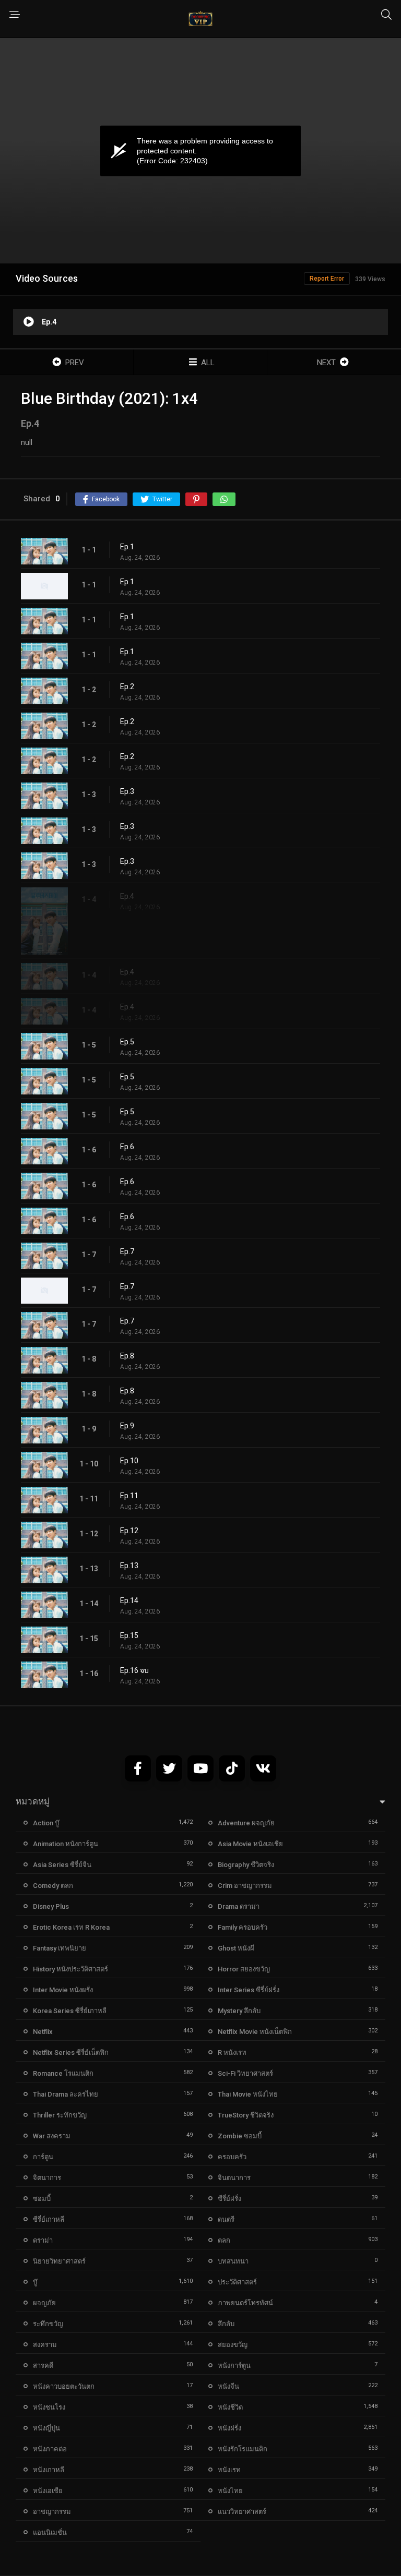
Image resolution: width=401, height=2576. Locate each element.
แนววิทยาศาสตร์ (242, 2512)
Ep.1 (127, 547)
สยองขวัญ (233, 2345)
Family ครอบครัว (243, 1927)
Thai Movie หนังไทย (248, 2094)
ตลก (224, 2240)
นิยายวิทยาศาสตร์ (59, 2261)
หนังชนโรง (49, 2407)
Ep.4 (127, 896)
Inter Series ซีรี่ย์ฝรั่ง (249, 1990)
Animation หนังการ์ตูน (66, 1844)
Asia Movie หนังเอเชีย (250, 1844)
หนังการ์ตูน (234, 2366)
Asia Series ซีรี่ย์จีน (62, 1865)
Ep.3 (127, 791)
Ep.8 (127, 1356)
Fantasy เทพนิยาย (60, 1948)
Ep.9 (127, 1426)
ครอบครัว (232, 2157)
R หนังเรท (232, 2053)
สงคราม (45, 2345)
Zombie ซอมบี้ (240, 2136)
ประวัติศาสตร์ (237, 2282)
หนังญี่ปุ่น (46, 2428)
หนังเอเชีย (48, 2491)
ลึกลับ (226, 2324)
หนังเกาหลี (49, 2470)
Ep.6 (127, 1147)
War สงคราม (52, 2136)
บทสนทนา (233, 2261)
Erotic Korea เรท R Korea (71, 1927)
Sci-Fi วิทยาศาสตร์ (245, 2073)
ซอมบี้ (42, 2199)
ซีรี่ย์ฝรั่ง (229, 2199)
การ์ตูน (43, 2157)
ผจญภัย (44, 2303)
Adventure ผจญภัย (246, 1823)
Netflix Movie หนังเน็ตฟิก (255, 2032)
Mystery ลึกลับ (239, 2011)
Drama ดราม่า (239, 1906)
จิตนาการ (47, 2178)
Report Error (327, 279)
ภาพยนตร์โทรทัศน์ (245, 2303)
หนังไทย (230, 2491)
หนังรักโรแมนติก (243, 2449)
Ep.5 (127, 1042)
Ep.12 (129, 1531)
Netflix (43, 2032)
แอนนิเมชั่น (50, 2532)
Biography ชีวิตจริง (246, 1865)
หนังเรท (229, 2470)
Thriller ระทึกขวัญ (60, 2115)
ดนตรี (226, 2219)
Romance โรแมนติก (63, 2073)
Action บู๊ (46, 1823)
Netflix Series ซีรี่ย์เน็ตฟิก (71, 2053)
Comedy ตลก (53, 1886)
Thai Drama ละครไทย (66, 2094)
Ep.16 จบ (134, 1670)
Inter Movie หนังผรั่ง (63, 1990)
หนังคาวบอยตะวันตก (64, 2386)
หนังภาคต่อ (50, 2449)
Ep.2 (127, 687)
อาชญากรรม (52, 2512)
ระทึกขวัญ (48, 2324)
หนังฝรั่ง (229, 2428)
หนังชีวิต (230, 2407)
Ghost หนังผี (236, 1948)
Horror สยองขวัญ (244, 1969)
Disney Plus (51, 1906)
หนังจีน (228, 2386)
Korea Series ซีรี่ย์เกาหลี (70, 2011)
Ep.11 (129, 1496)
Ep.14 (129, 1600)
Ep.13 (129, 1566)
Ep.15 (129, 1635)
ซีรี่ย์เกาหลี (49, 2219)
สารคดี (43, 2366)
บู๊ (35, 2282)
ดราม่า (43, 2240)
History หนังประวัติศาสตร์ (70, 1969)
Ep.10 (129, 1461)
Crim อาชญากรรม (245, 1886)
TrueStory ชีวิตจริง (246, 2115)
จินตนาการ (234, 2178)
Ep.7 (127, 1251)
